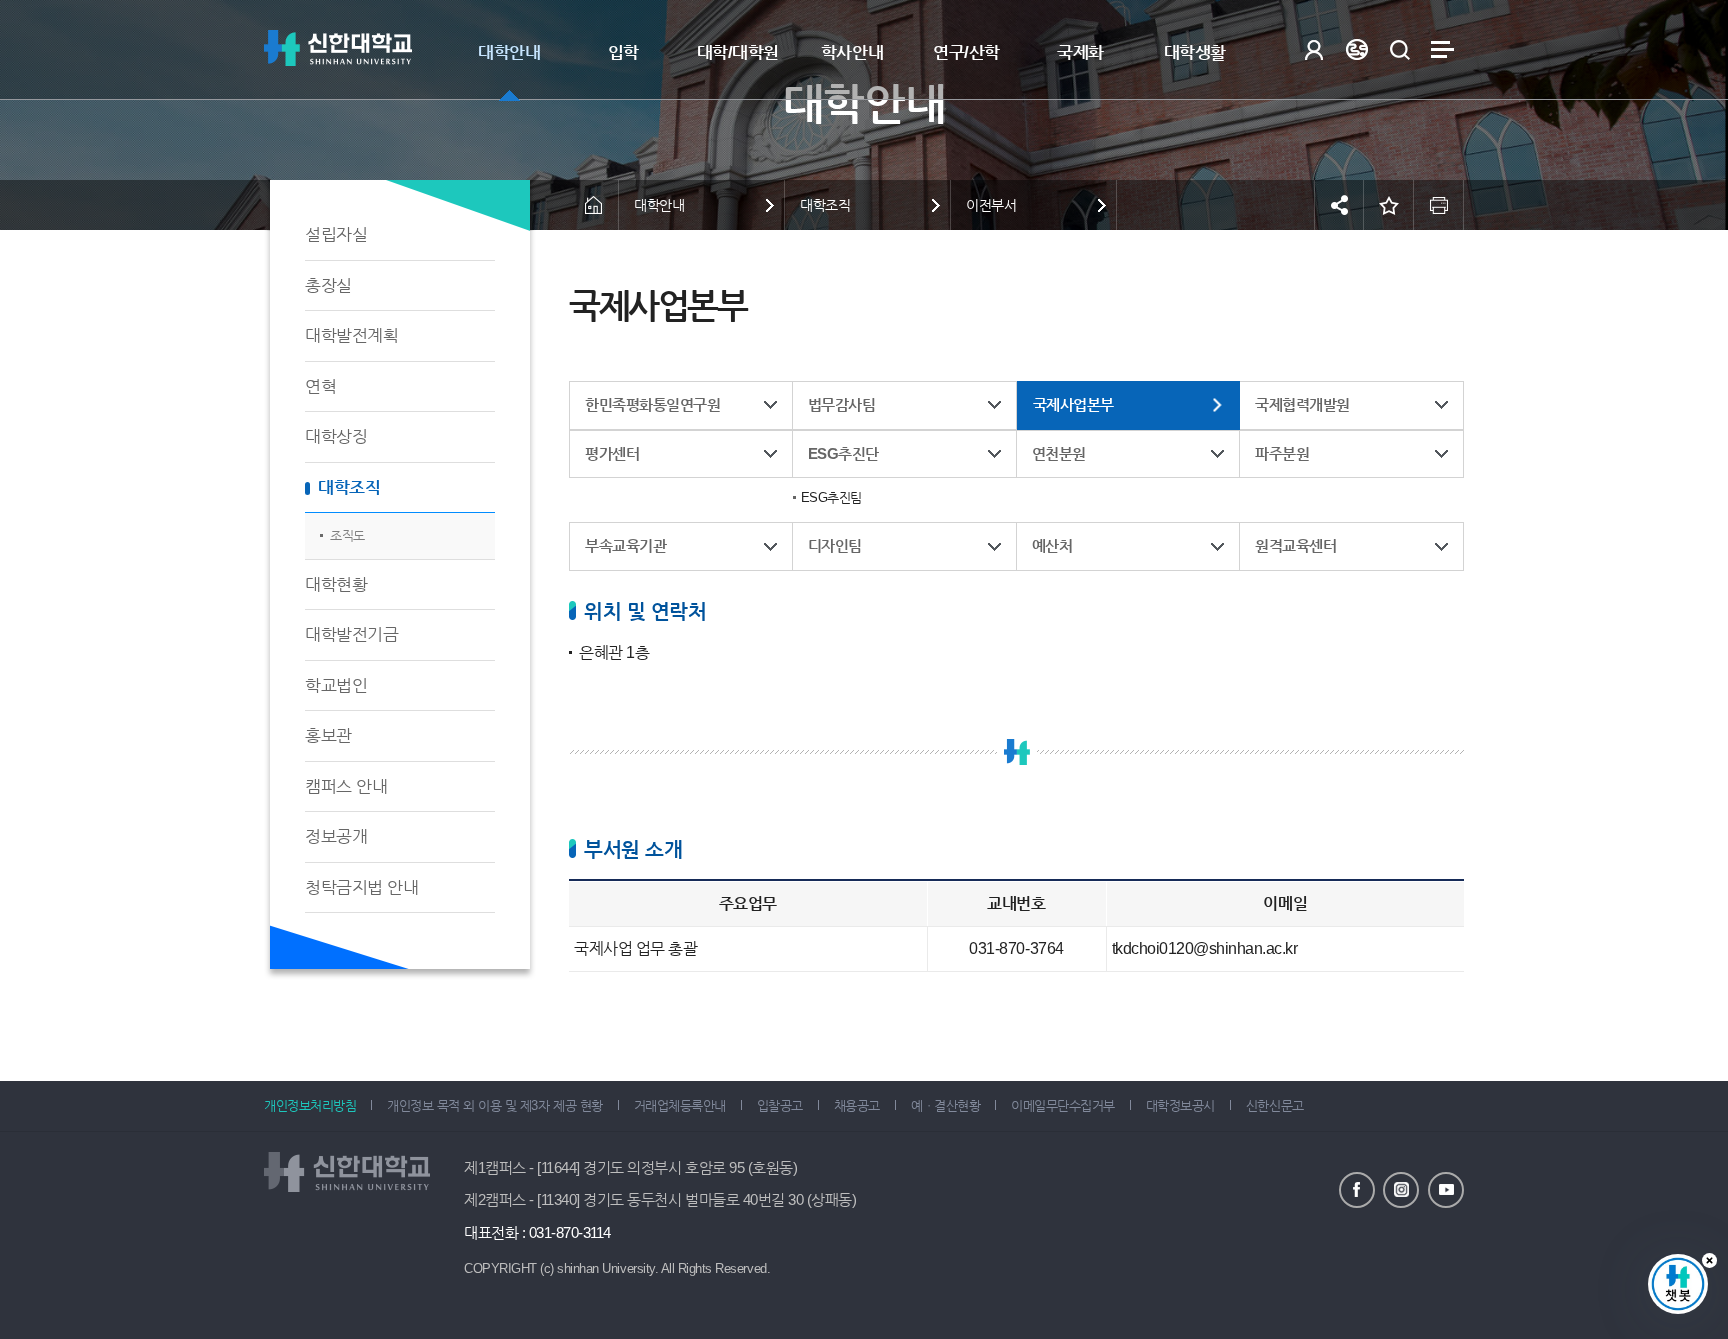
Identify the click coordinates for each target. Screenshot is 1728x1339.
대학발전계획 (351, 335)
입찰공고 (780, 1105)
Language (1356, 49)
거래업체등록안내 (680, 1105)
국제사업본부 (1073, 404)
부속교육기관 (625, 545)
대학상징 (336, 436)
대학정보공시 (1180, 1105)
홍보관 (328, 735)
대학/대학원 (738, 52)
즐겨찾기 (1389, 205)
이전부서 (991, 205)
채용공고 (857, 1105)
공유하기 (1339, 205)
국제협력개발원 (1302, 404)
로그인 (1313, 49)
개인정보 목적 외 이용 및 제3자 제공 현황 (494, 1105)
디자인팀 (835, 545)
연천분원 (1059, 453)
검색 (1399, 49)
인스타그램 (1401, 1190)
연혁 (320, 386)
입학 (623, 52)
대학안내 (509, 52)
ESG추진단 (843, 453)
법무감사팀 (842, 404)
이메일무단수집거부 (1063, 1105)
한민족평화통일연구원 (652, 404)
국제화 (1080, 52)
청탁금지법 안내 (361, 887)
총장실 (328, 285)
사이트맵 (1442, 49)
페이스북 (1357, 1190)
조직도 (347, 535)
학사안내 (852, 52)
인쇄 (1439, 205)
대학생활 (1195, 52)
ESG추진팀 (831, 497)
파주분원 (1282, 453)
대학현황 (336, 584)
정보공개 (336, 836)
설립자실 (336, 234)
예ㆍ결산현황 (945, 1105)
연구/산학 (966, 52)
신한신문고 (1275, 1105)
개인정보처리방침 (310, 1105)
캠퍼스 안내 (346, 786)
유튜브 (1446, 1190)
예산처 (1052, 545)
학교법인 (336, 685)
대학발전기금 (351, 634)
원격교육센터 (1295, 545)
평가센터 (612, 453)
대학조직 (349, 487)
